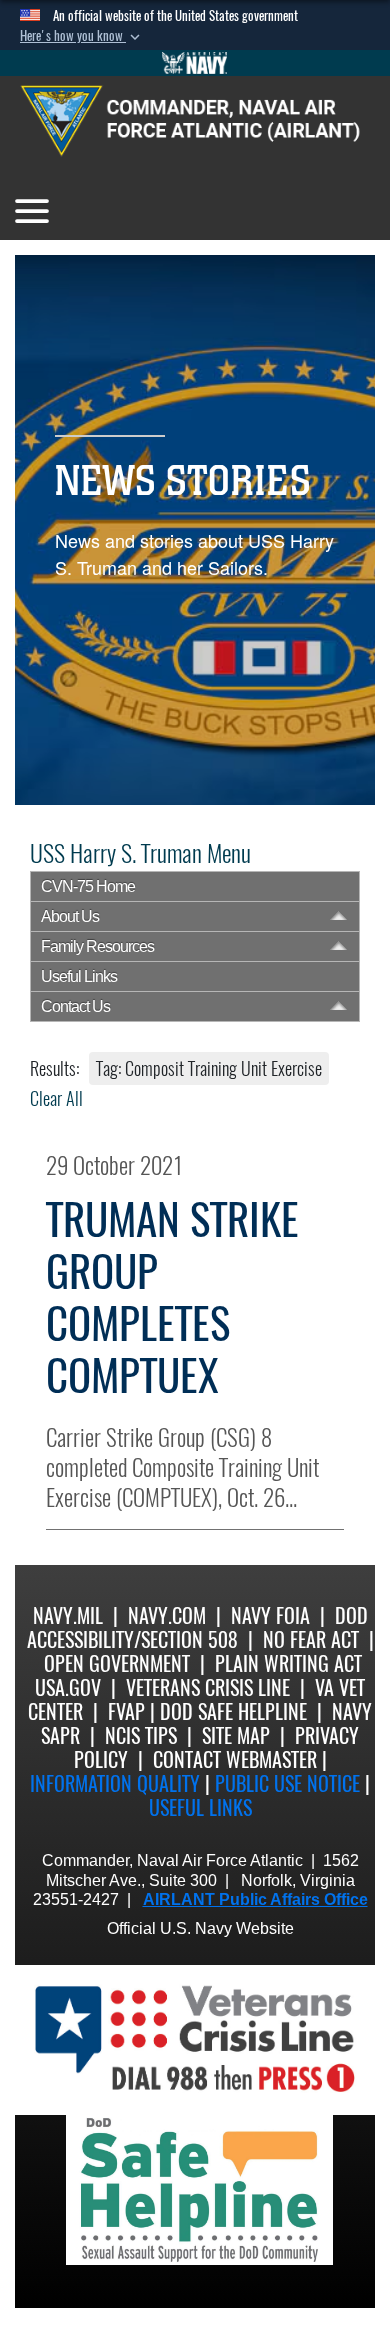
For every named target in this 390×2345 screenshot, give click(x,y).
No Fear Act (311, 1639)
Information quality (115, 1783)
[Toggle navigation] (32, 211)
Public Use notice (287, 1783)
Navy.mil (68, 1615)
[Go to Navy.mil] (195, 63)
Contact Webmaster (235, 1759)
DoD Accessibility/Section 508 (197, 1627)
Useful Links (79, 976)
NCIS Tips (141, 1735)
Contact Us (75, 1006)
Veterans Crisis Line (208, 1687)
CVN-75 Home (88, 886)
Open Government (117, 1663)
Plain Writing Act (288, 1663)
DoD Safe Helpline (233, 1711)
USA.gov (68, 1687)
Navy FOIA (270, 1615)
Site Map (236, 1735)
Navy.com (167, 1615)
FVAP (126, 1711)
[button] (82, 36)
